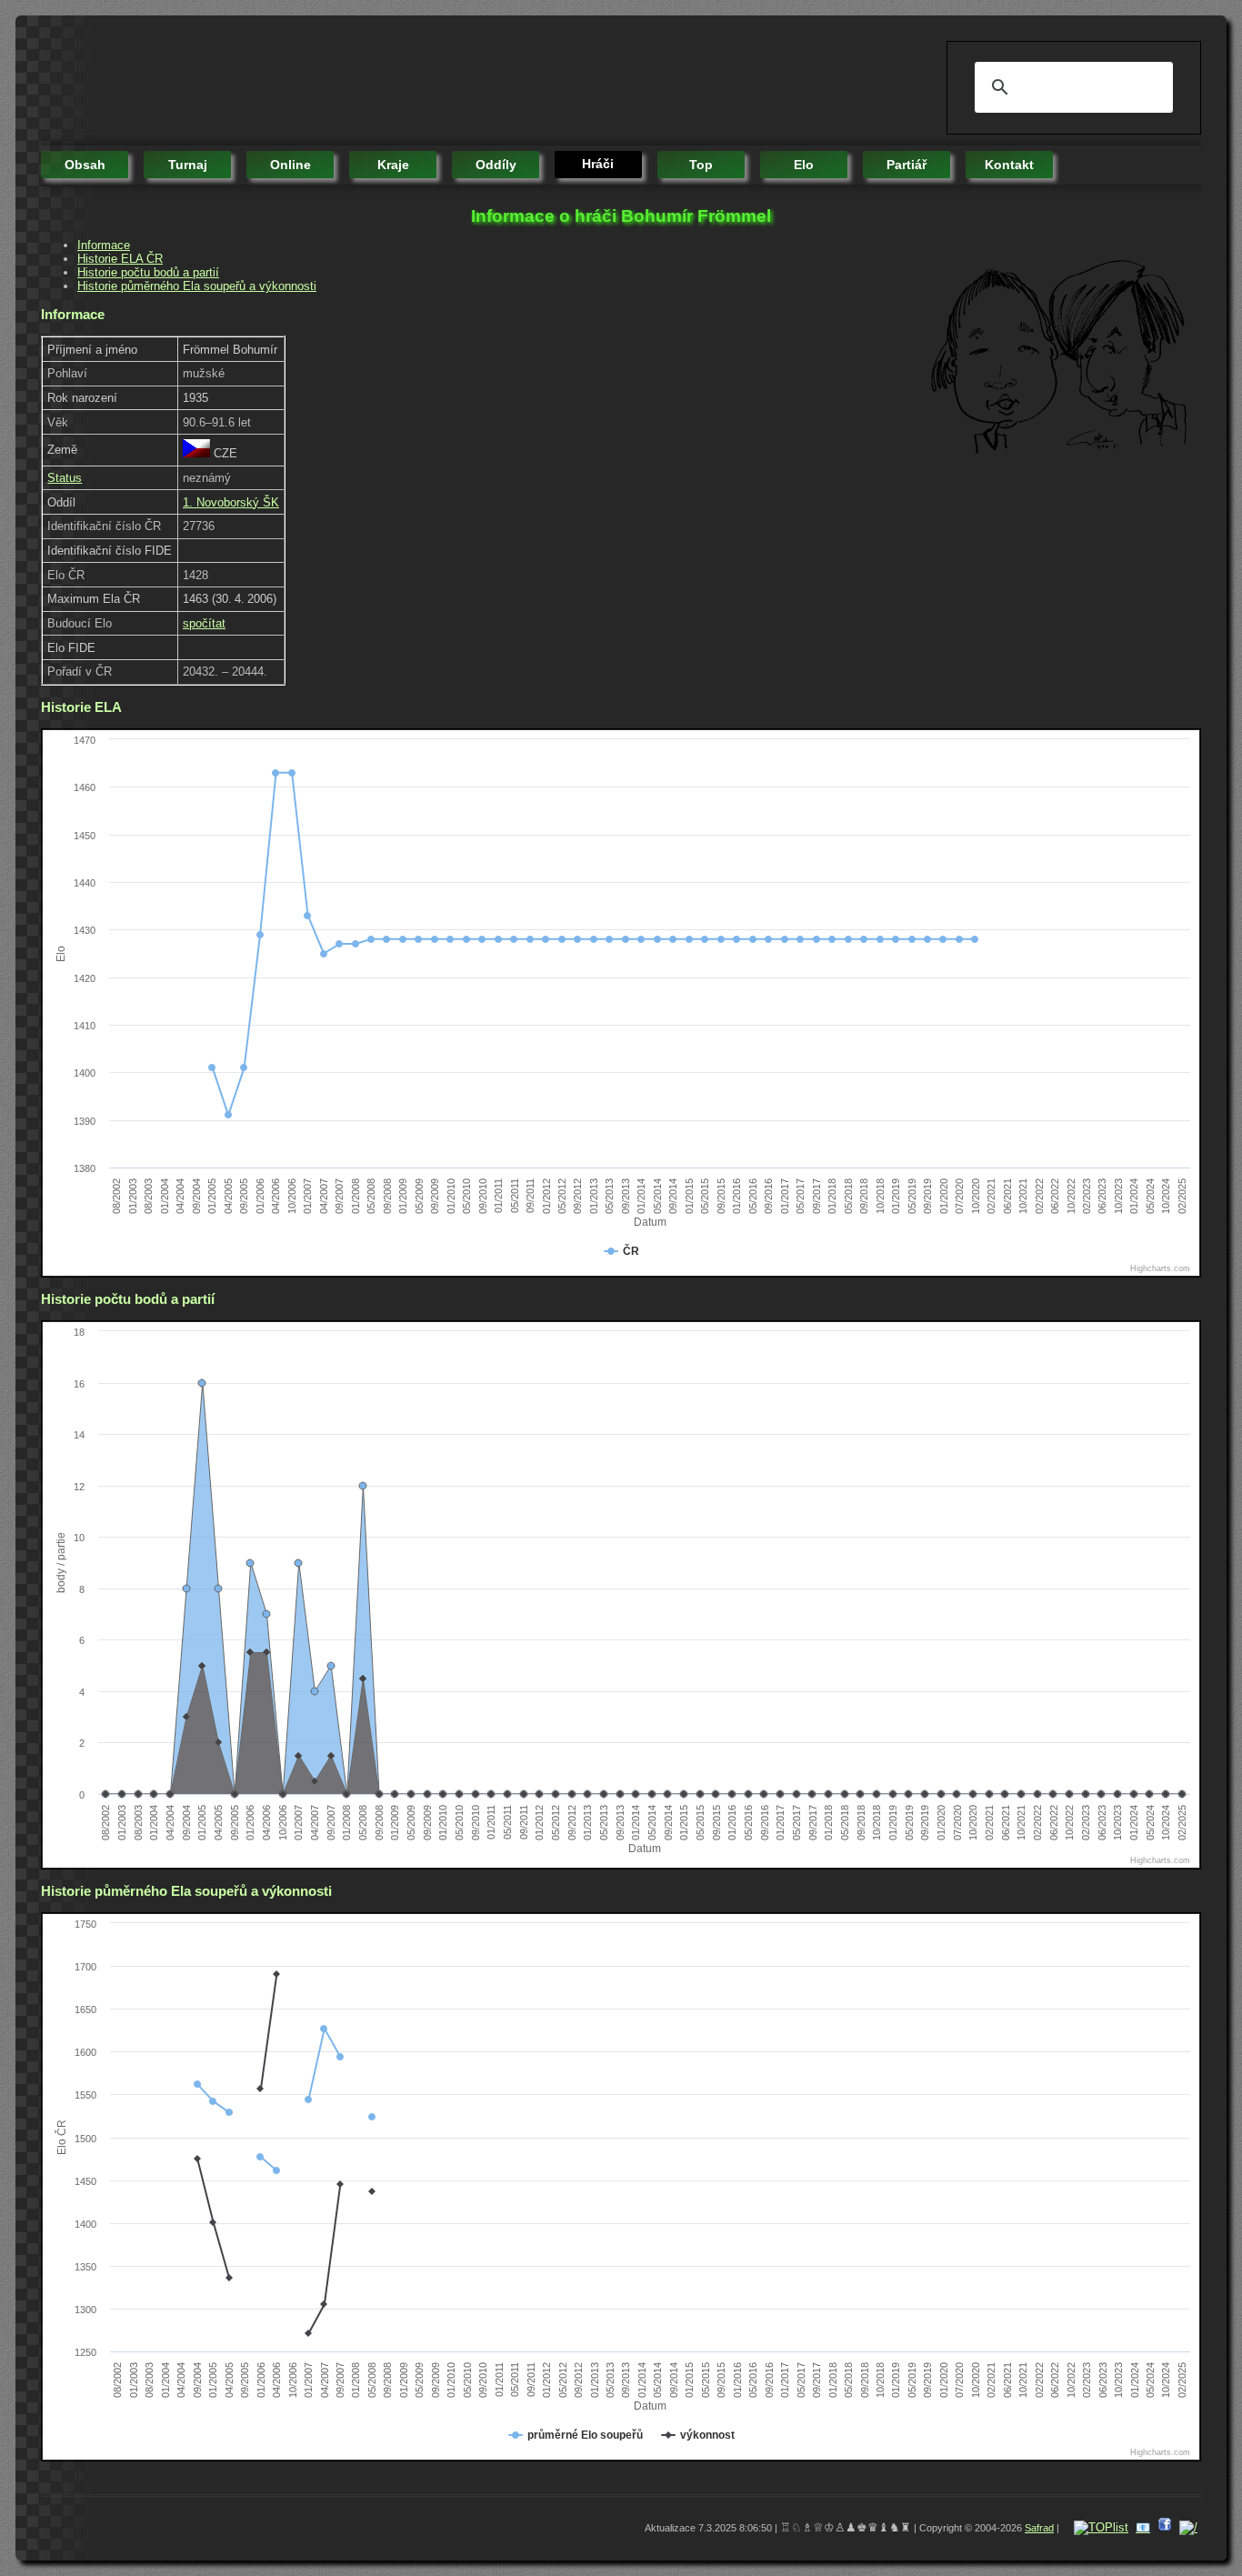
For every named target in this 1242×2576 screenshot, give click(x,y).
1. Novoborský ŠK (231, 502)
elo (804, 165)
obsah (85, 165)
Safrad (1039, 2528)
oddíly (496, 165)
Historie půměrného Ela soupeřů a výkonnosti (197, 286)
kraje (393, 165)
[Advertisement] (372, 82)
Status (65, 478)
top (701, 165)
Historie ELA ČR (120, 259)
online (290, 165)
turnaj (188, 165)
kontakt (1009, 165)
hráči (598, 164)
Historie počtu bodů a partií (148, 272)
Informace (104, 245)
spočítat (204, 623)
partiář (906, 165)
